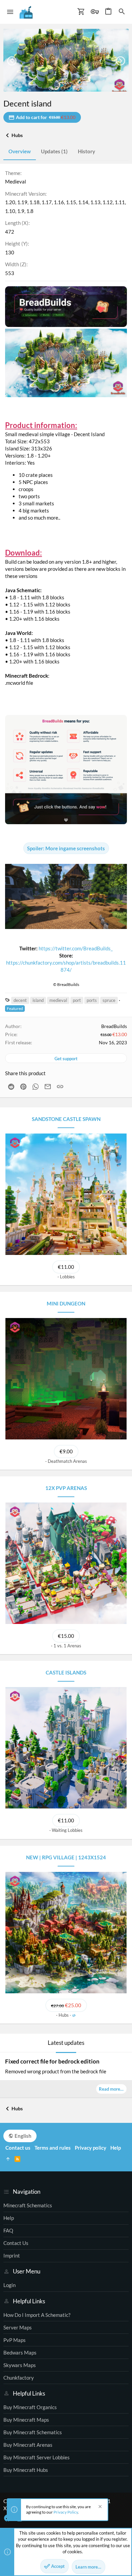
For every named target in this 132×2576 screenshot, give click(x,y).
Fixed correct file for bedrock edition (52, 2061)
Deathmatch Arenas (67, 1461)
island (38, 1000)
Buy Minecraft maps (26, 2420)
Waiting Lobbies (67, 1830)
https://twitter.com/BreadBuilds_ (76, 948)
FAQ (8, 2230)
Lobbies (67, 1277)
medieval (58, 1000)
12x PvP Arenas (66, 1488)
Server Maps (18, 2327)
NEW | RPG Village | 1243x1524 (66, 1857)
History (86, 151)
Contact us (16, 2243)
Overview (20, 151)
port (77, 1000)
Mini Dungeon (66, 1303)
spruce (109, 1000)
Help (9, 2218)
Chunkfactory (19, 2378)
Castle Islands (66, 1672)
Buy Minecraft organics (30, 2407)
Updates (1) (54, 151)
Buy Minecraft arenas (28, 2445)
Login (9, 2285)
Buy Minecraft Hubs (26, 2470)
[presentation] (12, 61)
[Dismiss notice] (99, 2507)
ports (92, 1000)
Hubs (64, 2015)
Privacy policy (91, 2148)
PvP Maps (15, 2340)
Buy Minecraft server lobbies (37, 2457)
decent (20, 1000)
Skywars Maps (20, 2365)
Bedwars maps (20, 2352)
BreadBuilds (114, 1026)
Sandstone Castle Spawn (66, 1119)
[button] (10, 12)
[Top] (8, 2159)
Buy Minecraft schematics (33, 2432)
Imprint (12, 2255)
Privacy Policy (66, 2512)
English (23, 2136)
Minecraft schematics (28, 2205)
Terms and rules (53, 2148)
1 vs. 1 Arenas (67, 1646)
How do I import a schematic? (37, 2315)
